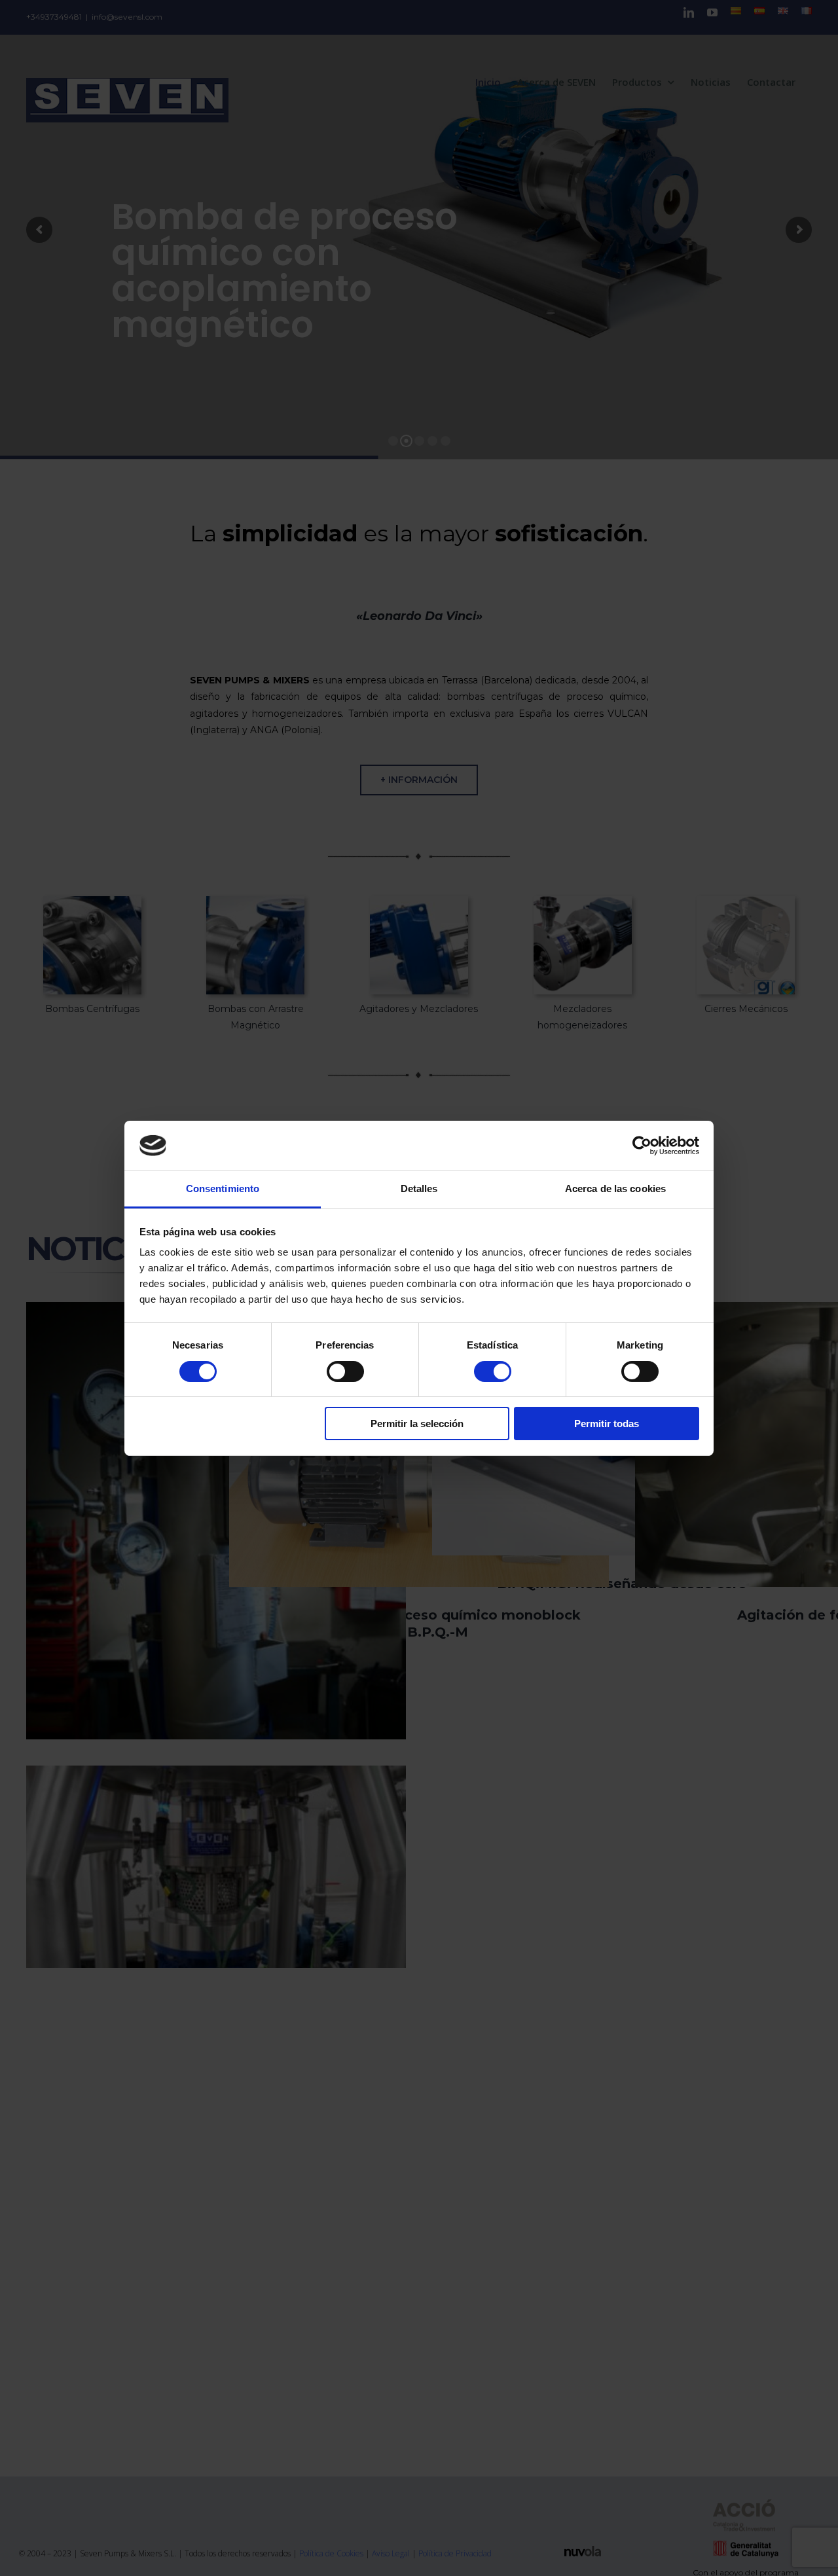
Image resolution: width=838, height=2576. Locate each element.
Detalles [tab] (419, 1188)
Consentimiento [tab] (223, 1188)
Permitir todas (607, 1424)
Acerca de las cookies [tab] (615, 1188)
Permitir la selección (417, 1424)
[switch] (345, 1371)
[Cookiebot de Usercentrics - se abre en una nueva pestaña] (642, 1146)
